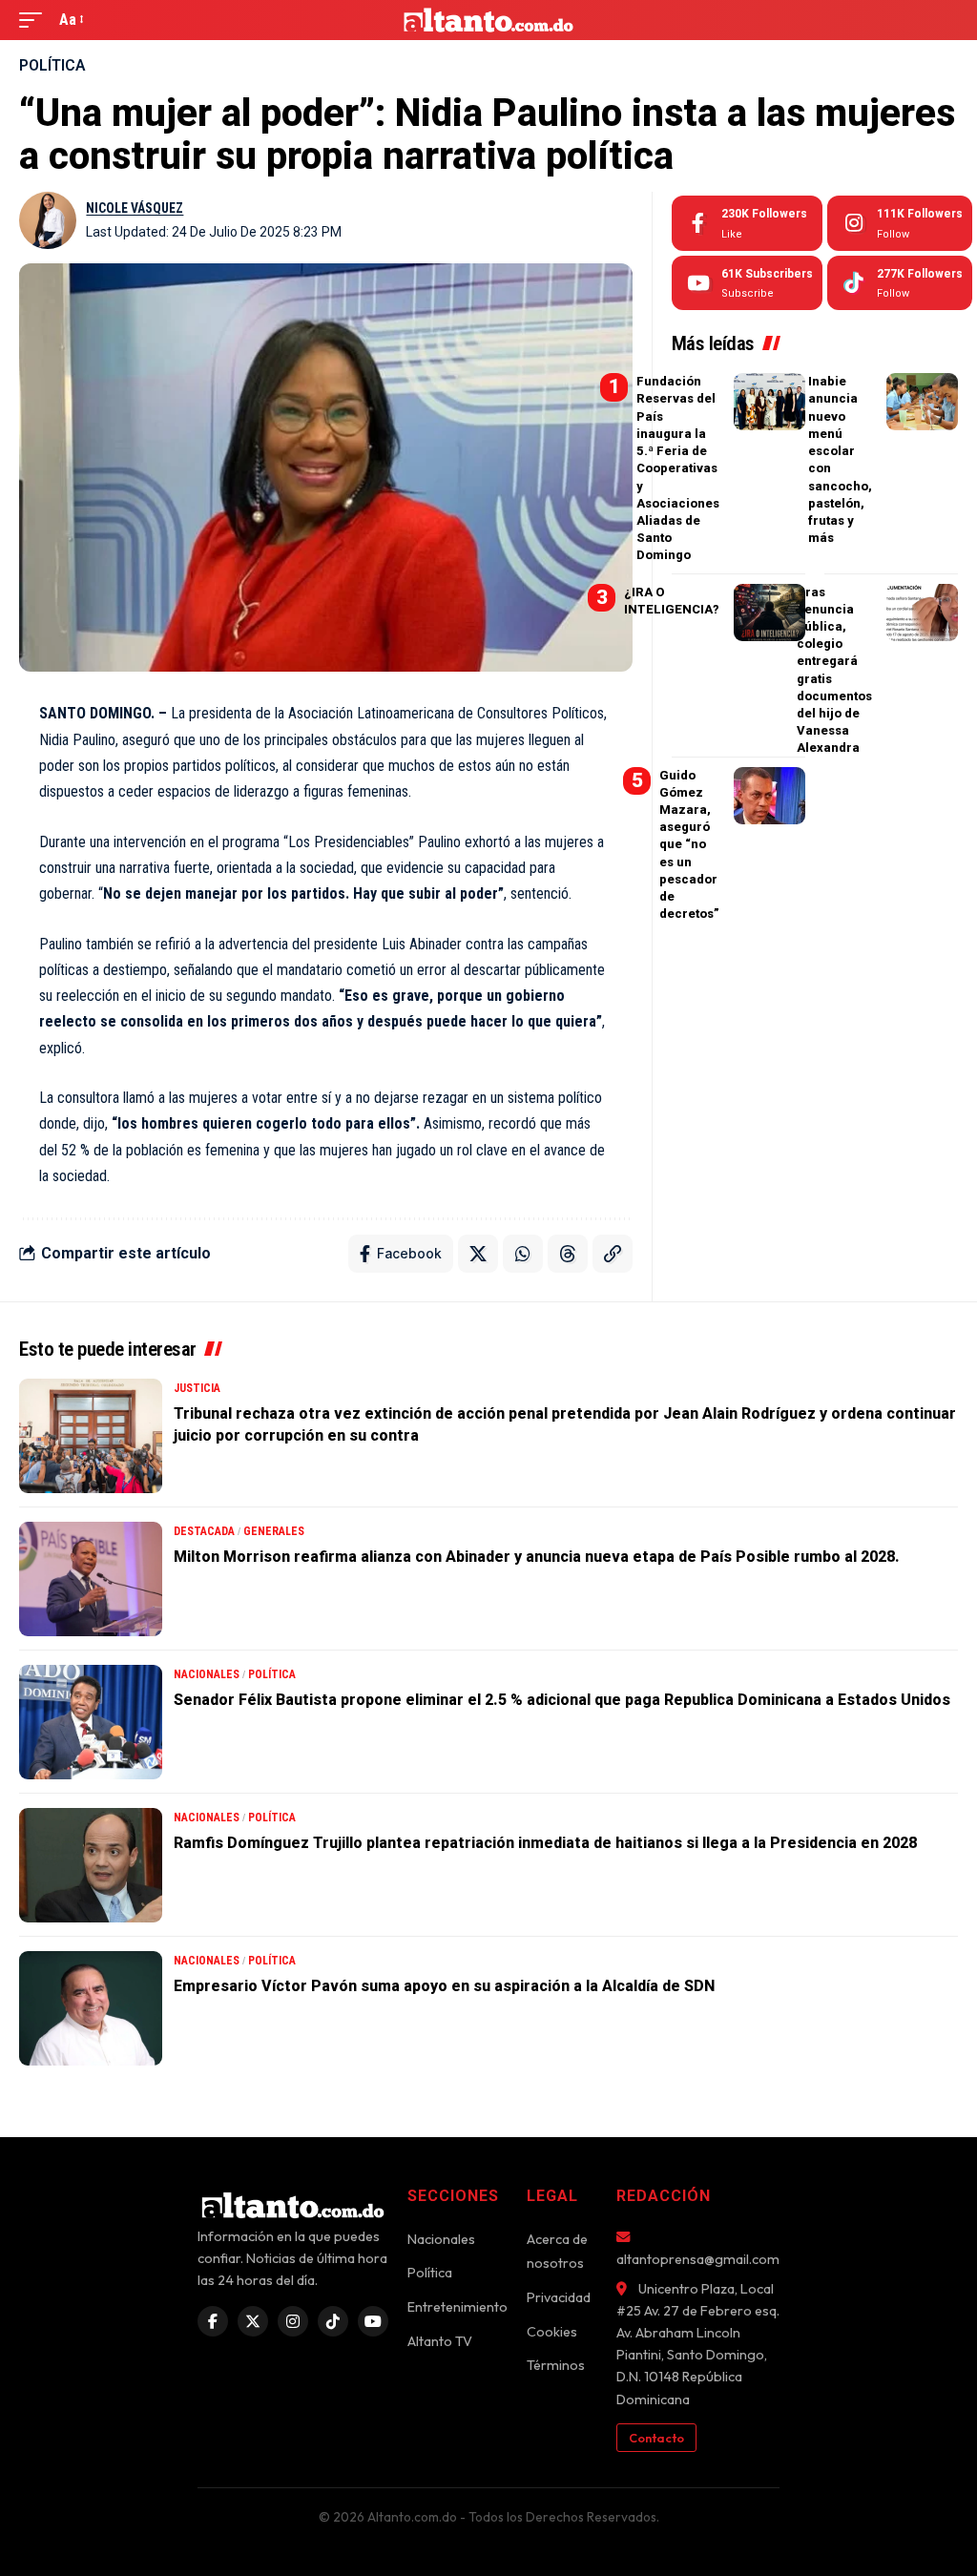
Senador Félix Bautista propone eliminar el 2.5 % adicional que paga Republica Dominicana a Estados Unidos (562, 1700)
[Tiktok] (900, 283)
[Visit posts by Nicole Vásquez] (48, 220)
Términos (556, 2365)
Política (52, 65)
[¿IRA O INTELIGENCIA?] (769, 613)
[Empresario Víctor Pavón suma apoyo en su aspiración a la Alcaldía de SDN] (91, 2008)
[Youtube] (747, 283)
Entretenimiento (457, 2307)
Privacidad (559, 2297)
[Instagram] (900, 223)
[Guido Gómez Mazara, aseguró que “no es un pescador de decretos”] (769, 796)
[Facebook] (747, 223)
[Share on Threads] (568, 1254)
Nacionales (207, 1674)
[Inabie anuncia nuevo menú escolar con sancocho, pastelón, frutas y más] (922, 402)
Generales (274, 1531)
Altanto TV (440, 2341)
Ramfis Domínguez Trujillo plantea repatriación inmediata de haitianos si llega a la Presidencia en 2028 (545, 1843)
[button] (35, 20)
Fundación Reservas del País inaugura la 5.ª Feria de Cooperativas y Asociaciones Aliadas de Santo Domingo (678, 468)
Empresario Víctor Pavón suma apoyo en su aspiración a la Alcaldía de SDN (444, 1986)
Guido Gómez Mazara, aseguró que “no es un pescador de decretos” (689, 845)
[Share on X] (478, 1254)
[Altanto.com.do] (489, 20)
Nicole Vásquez (135, 208)
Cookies (552, 2332)
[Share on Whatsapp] (523, 1254)
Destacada (204, 1531)
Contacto (656, 2438)
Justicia (197, 1388)
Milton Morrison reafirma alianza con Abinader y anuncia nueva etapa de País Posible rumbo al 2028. (537, 1557)
